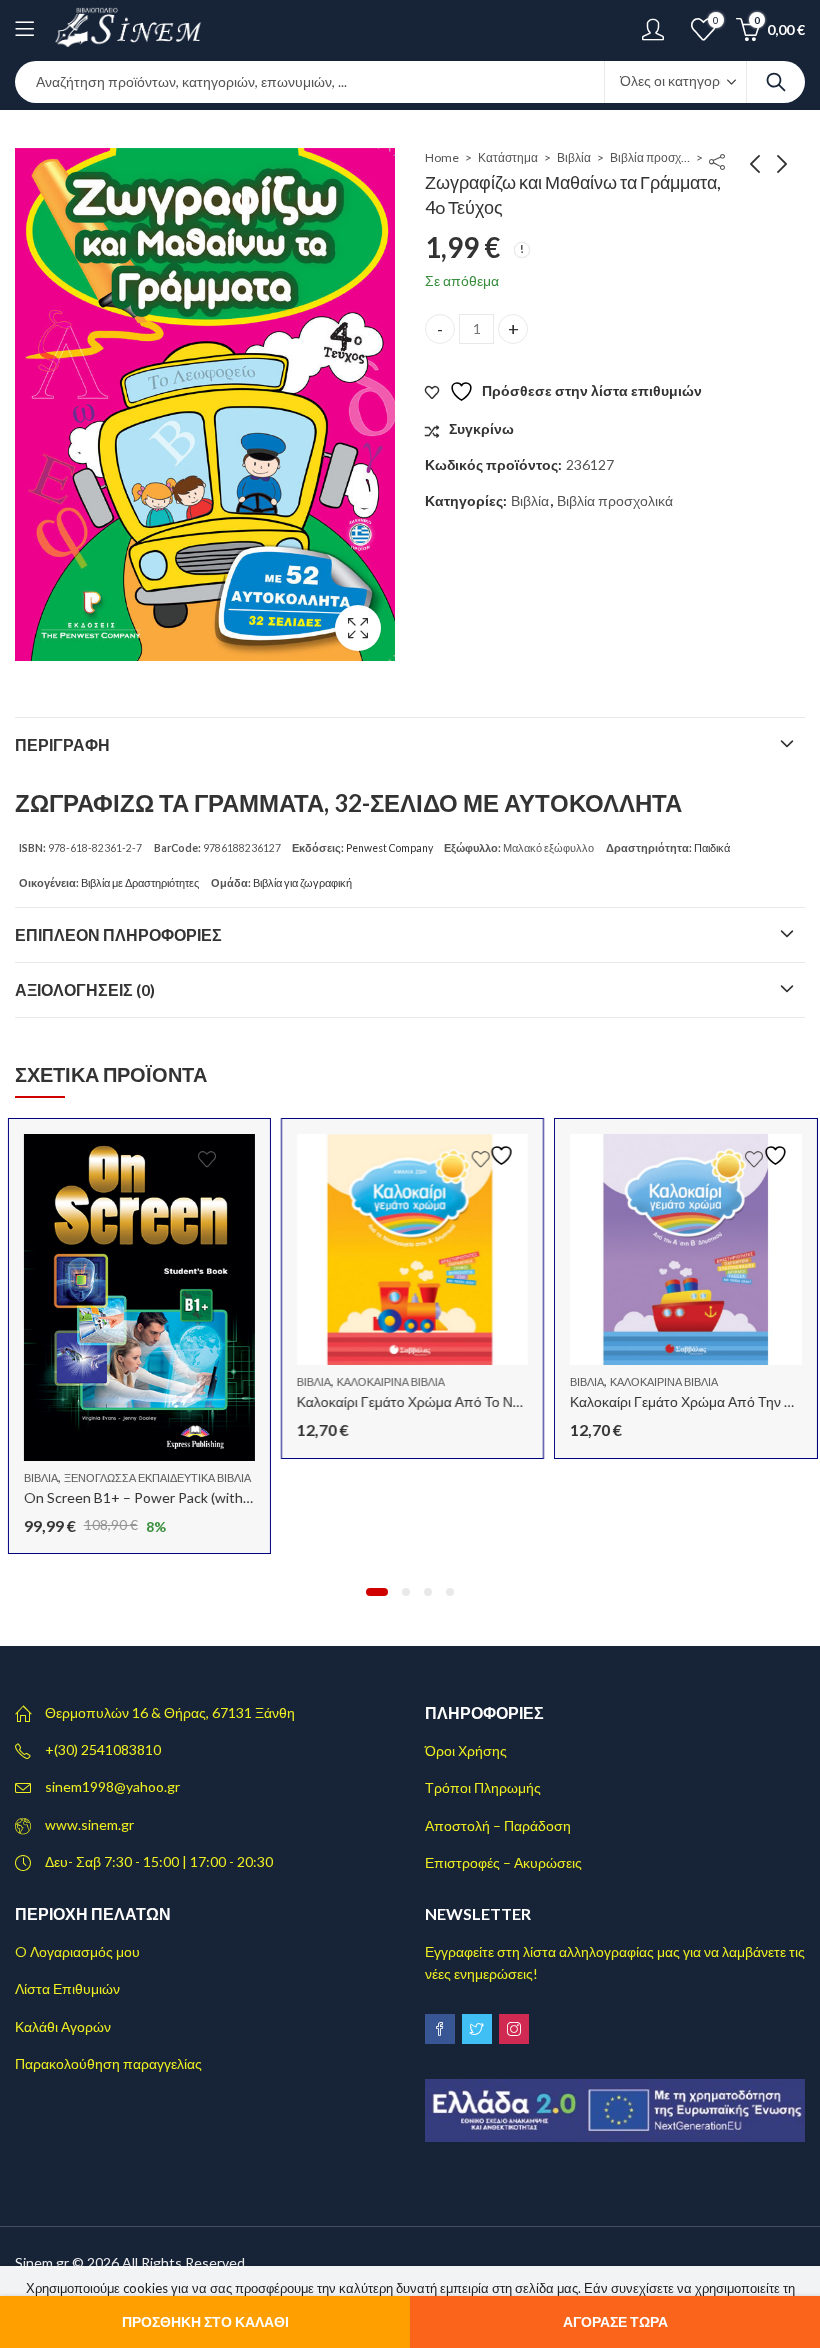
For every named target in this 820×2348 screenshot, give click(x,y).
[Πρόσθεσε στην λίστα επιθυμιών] (220, 1155)
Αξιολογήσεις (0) (85, 989)
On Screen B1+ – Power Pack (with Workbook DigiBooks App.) (216, 1497)
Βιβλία (574, 157)
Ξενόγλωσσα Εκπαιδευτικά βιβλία (155, 1477)
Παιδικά (712, 848)
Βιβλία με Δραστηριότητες (140, 883)
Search (776, 82)
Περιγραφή (62, 744)
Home (442, 157)
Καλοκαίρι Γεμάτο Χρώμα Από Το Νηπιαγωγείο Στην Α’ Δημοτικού (496, 1401)
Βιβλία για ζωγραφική (302, 883)
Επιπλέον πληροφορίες (118, 934)
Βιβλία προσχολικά (650, 157)
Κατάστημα (508, 157)
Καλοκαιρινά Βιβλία (389, 1381)
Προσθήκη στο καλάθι (205, 2321)
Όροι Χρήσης (466, 1750)
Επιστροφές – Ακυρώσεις (503, 1862)
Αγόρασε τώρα (615, 2321)
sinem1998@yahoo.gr (112, 1786)
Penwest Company (389, 848)
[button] (377, 1592)
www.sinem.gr (89, 1824)
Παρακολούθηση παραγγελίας (108, 2063)
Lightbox (358, 628)
